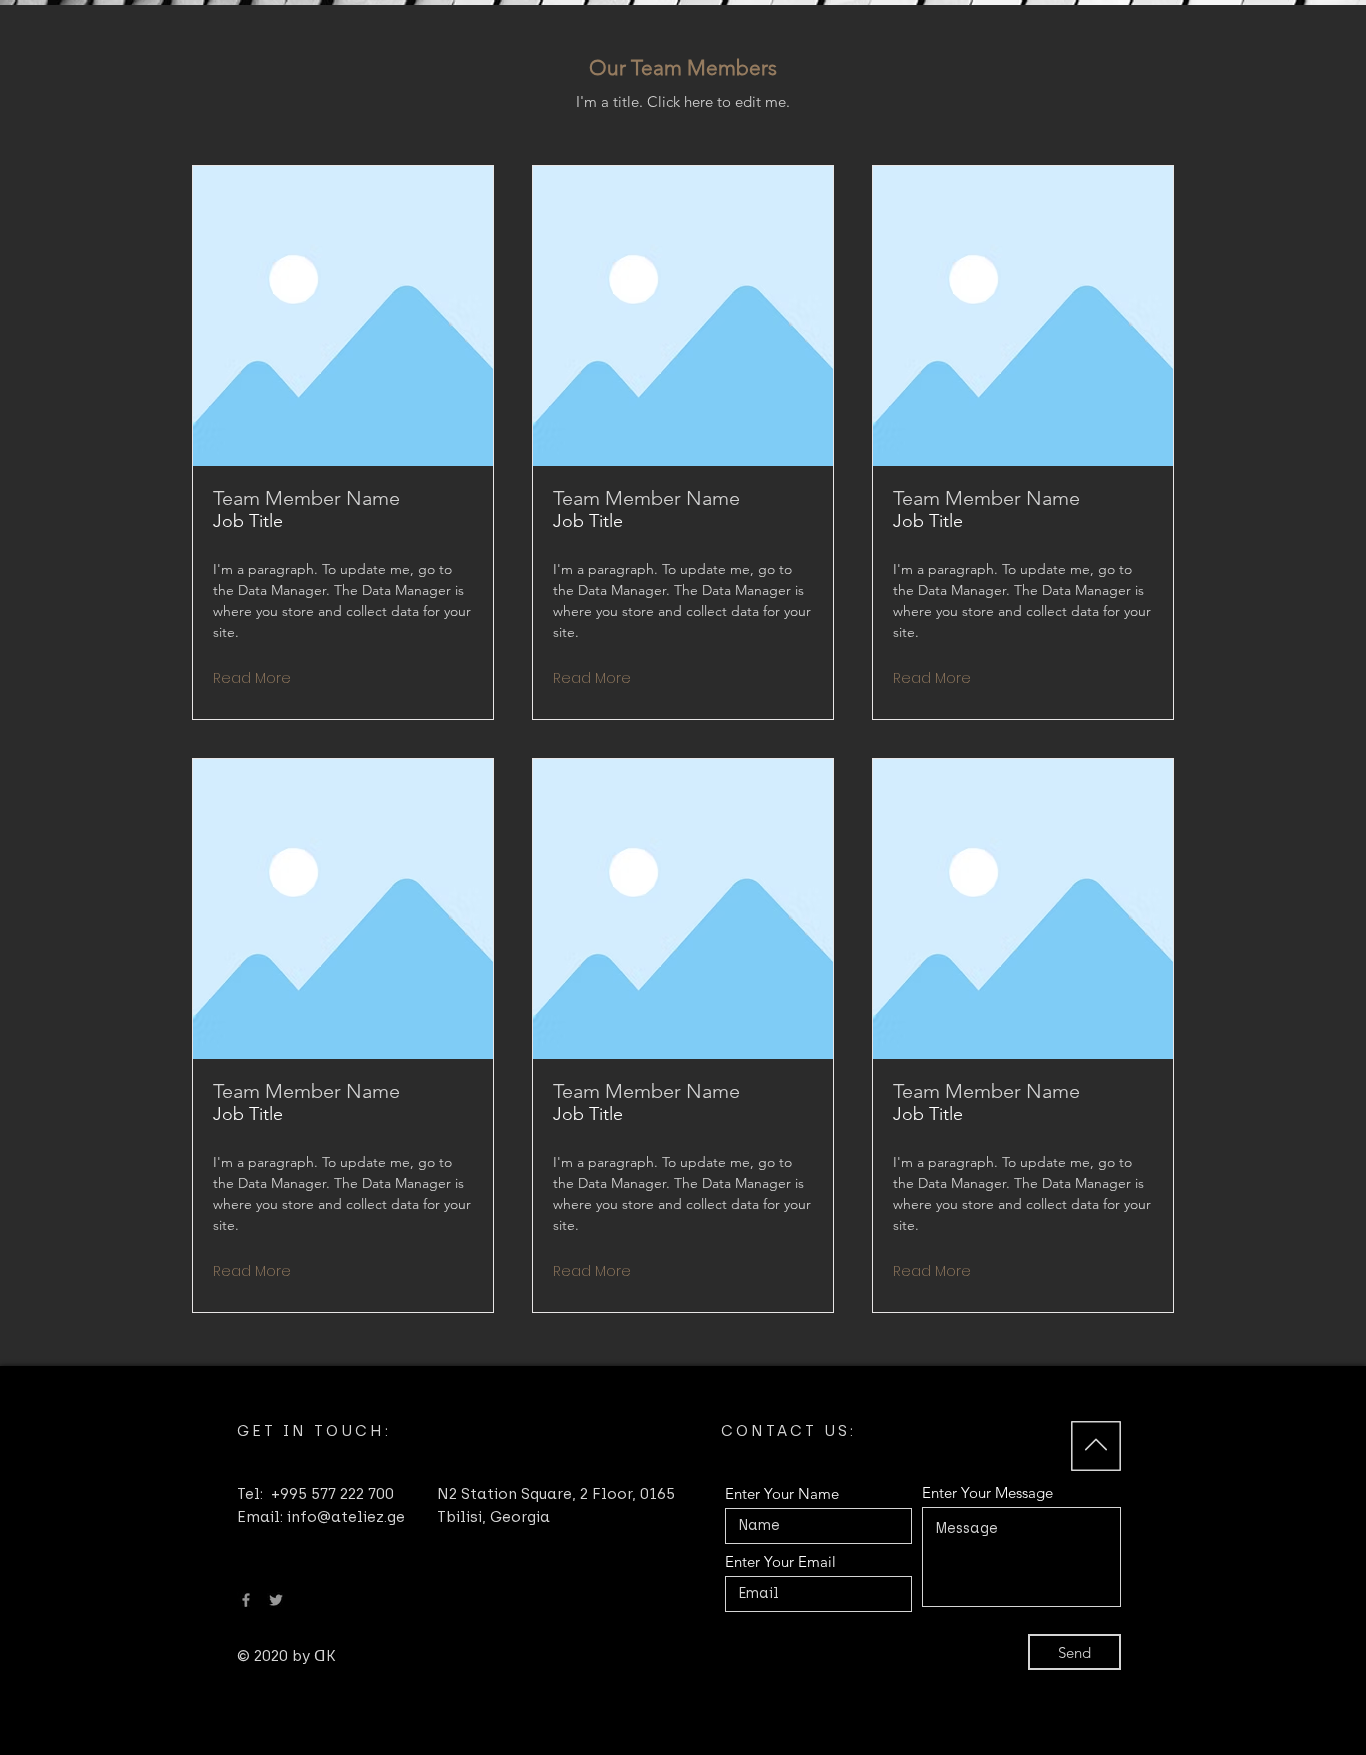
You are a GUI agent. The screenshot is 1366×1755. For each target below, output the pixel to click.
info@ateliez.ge (346, 1517)
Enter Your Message (987, 1492)
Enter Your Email (780, 1561)
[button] (250, 679)
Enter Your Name (782, 1493)
